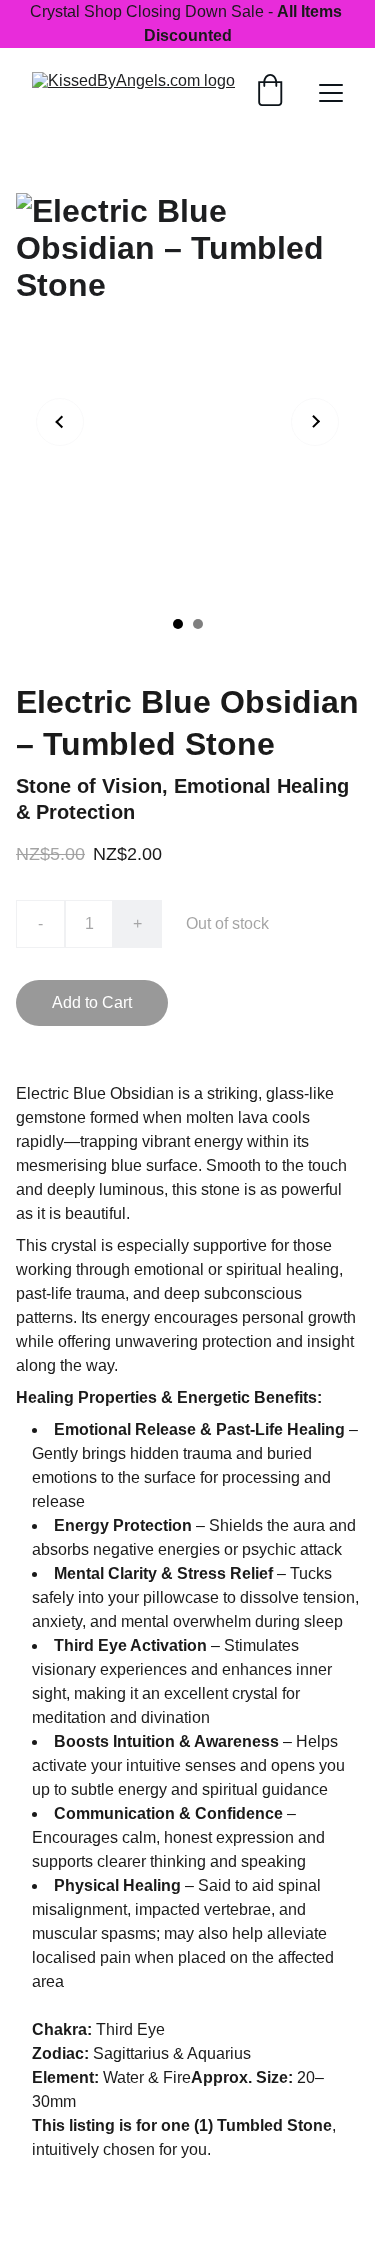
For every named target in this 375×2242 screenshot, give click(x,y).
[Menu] (331, 93)
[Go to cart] (270, 92)
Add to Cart (92, 1002)
